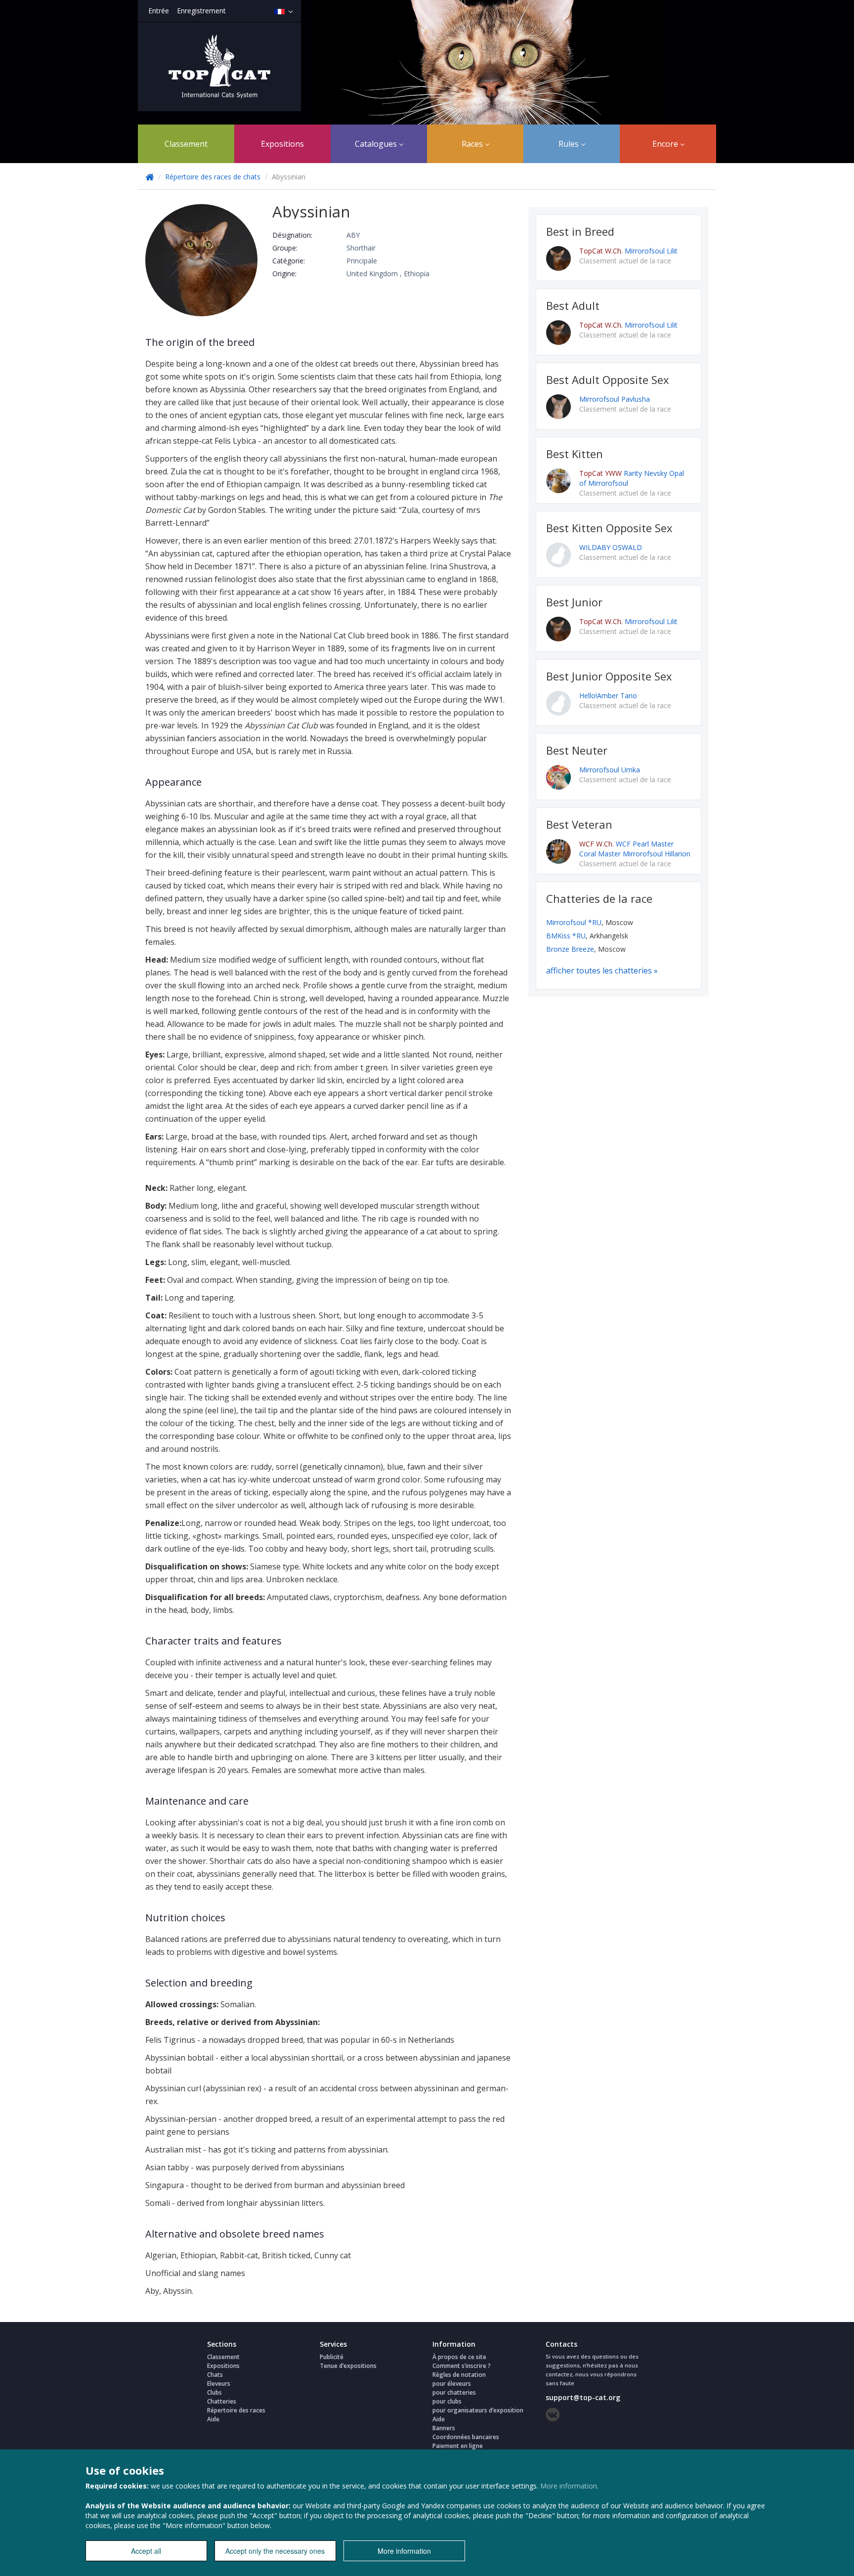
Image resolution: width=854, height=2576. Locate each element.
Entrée (159, 11)
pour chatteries (454, 2392)
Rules (570, 144)
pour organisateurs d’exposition (478, 2410)
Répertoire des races (236, 2410)
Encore (666, 144)
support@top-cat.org (583, 2397)
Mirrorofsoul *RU (574, 922)
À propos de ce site (459, 2357)
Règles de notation (459, 2375)
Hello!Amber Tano (608, 696)
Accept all (146, 2551)
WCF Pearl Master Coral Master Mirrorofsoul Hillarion (635, 849)
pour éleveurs (452, 2384)
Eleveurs (219, 2384)
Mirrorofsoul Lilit (628, 251)
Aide (213, 2419)
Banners (444, 2428)
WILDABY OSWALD (611, 547)
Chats (215, 2375)
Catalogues (377, 144)
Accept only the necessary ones (275, 2551)
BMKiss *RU (566, 936)
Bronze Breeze (570, 949)
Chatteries (222, 2401)
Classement (186, 144)
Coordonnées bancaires (466, 2437)
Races (473, 144)
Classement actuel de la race (625, 261)
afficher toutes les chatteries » (602, 971)
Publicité (332, 2357)
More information (569, 2486)
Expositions (282, 144)
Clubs (214, 2392)
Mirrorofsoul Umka (610, 770)
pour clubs (447, 2401)
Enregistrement (201, 11)
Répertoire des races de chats (213, 177)
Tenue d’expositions (348, 2366)
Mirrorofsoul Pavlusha (615, 399)
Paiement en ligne (458, 2446)
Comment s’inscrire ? (462, 2366)
